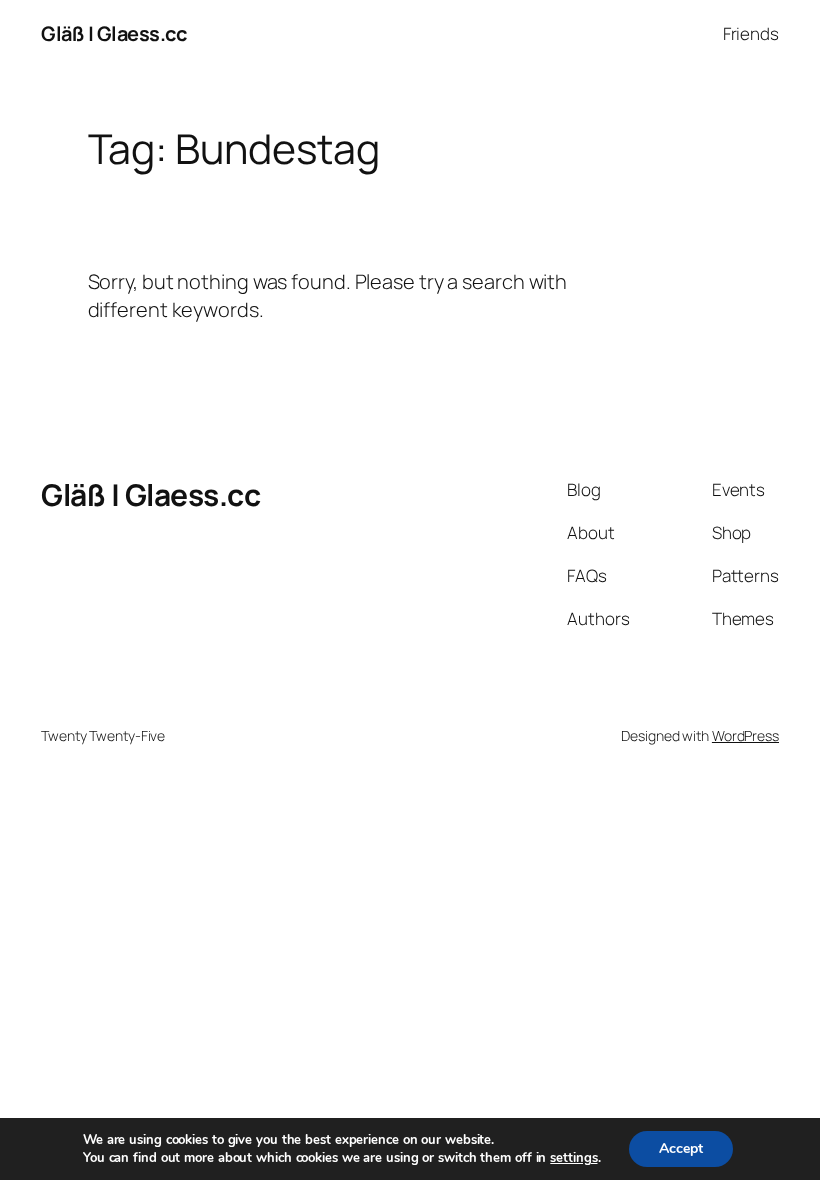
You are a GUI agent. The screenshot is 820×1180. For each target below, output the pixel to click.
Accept (681, 1148)
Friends (751, 33)
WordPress (745, 735)
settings (573, 1158)
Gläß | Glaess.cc (113, 33)
